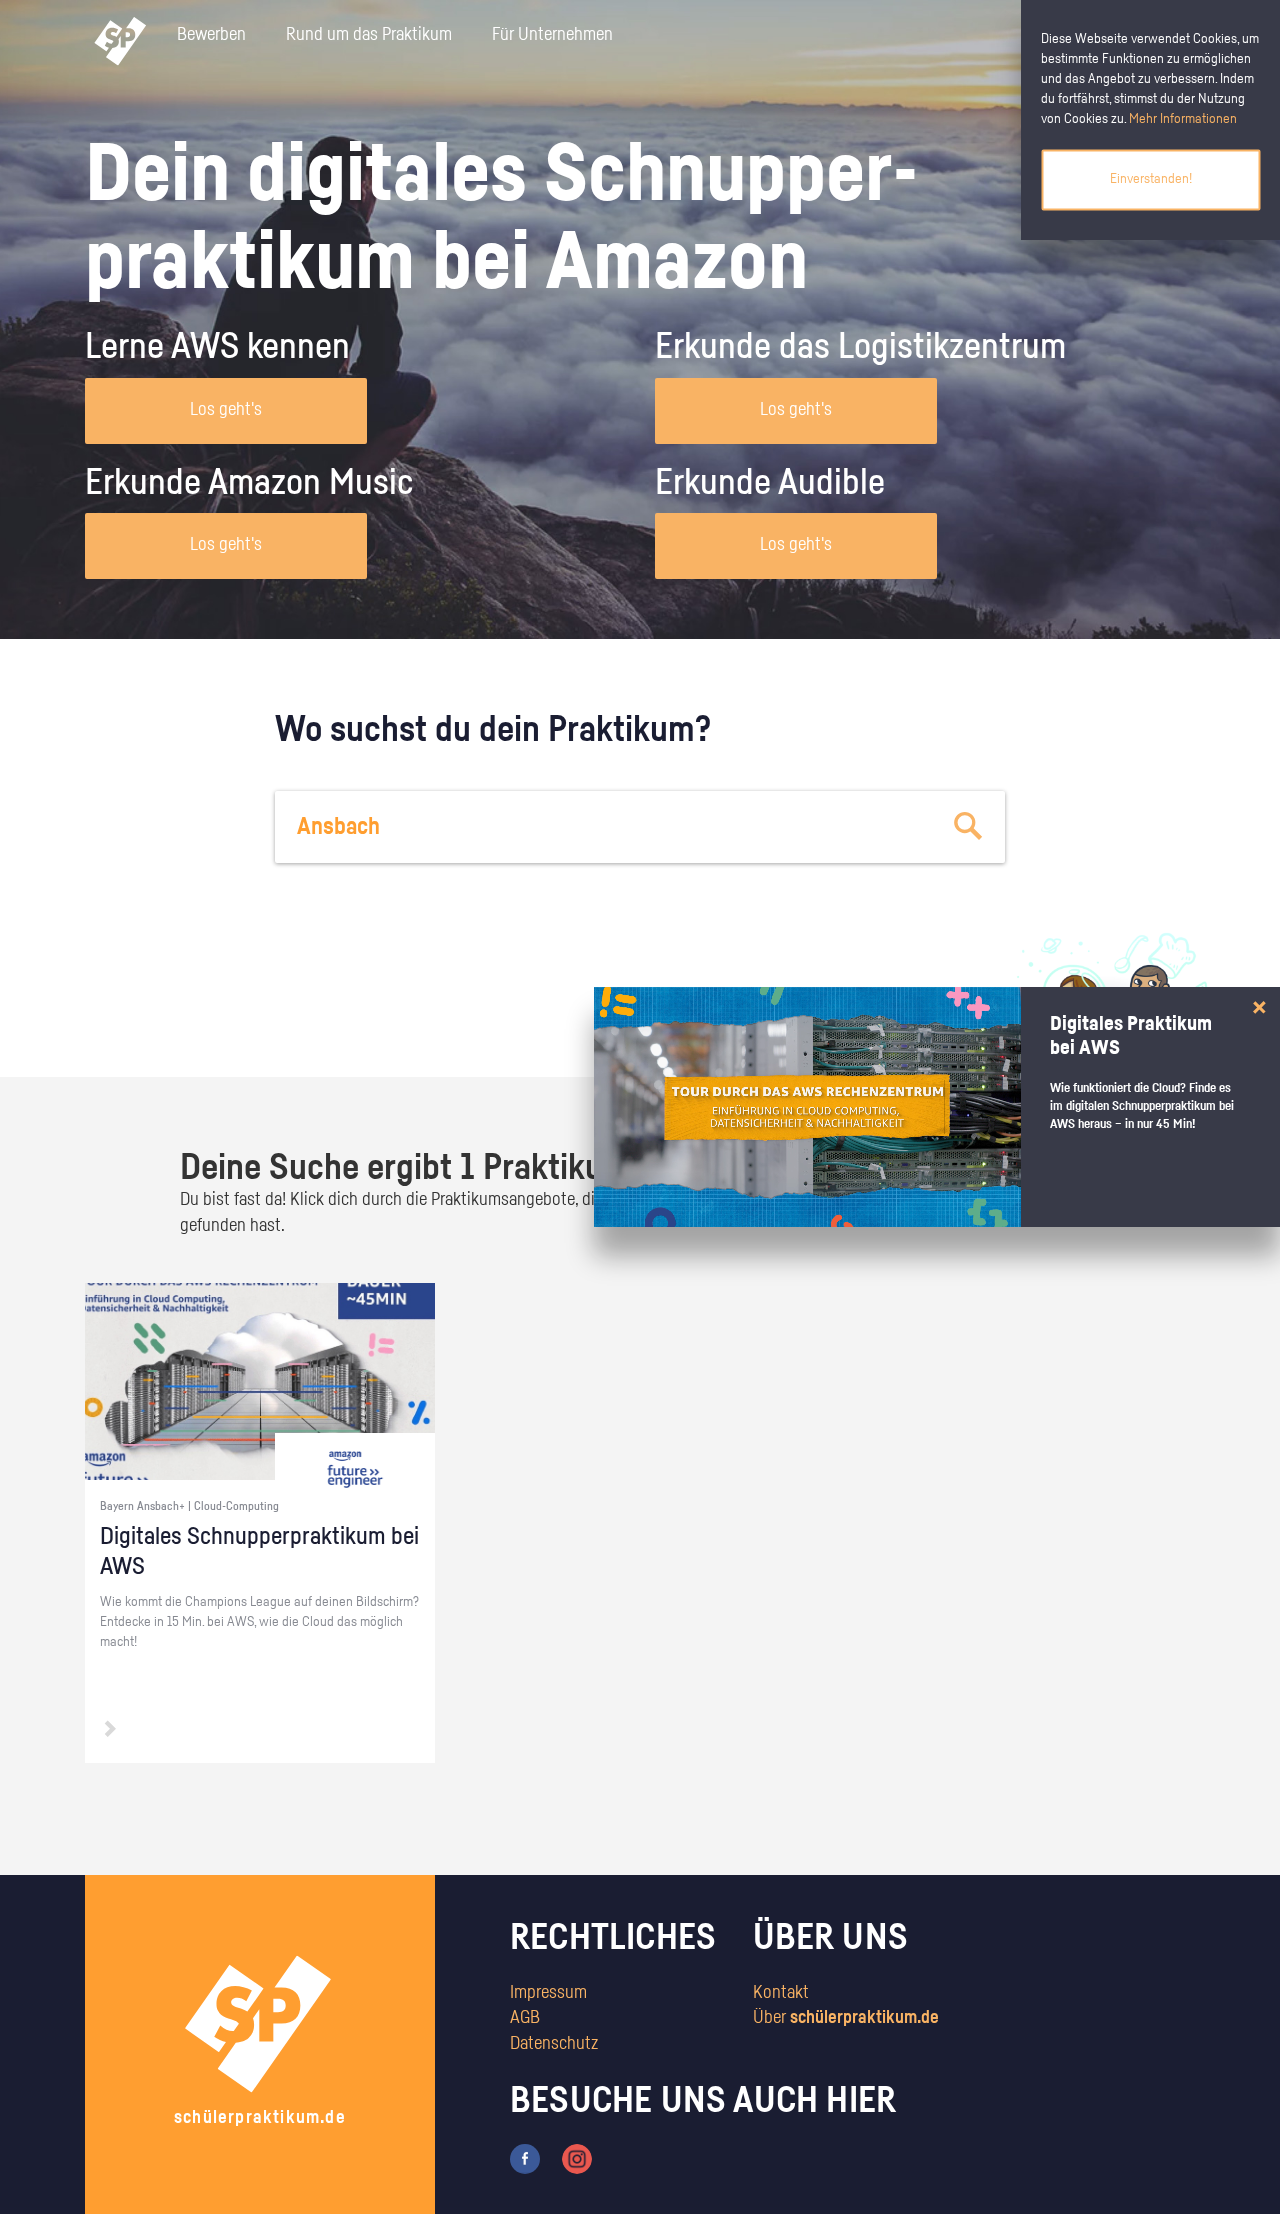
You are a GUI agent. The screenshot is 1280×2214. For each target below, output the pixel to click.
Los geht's (226, 410)
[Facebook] (525, 2158)
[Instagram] (577, 2158)
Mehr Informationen (1183, 119)
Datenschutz (554, 2044)
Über (846, 2018)
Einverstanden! (1151, 179)
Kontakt (781, 1993)
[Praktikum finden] (969, 827)
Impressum (548, 1993)
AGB (525, 2018)
